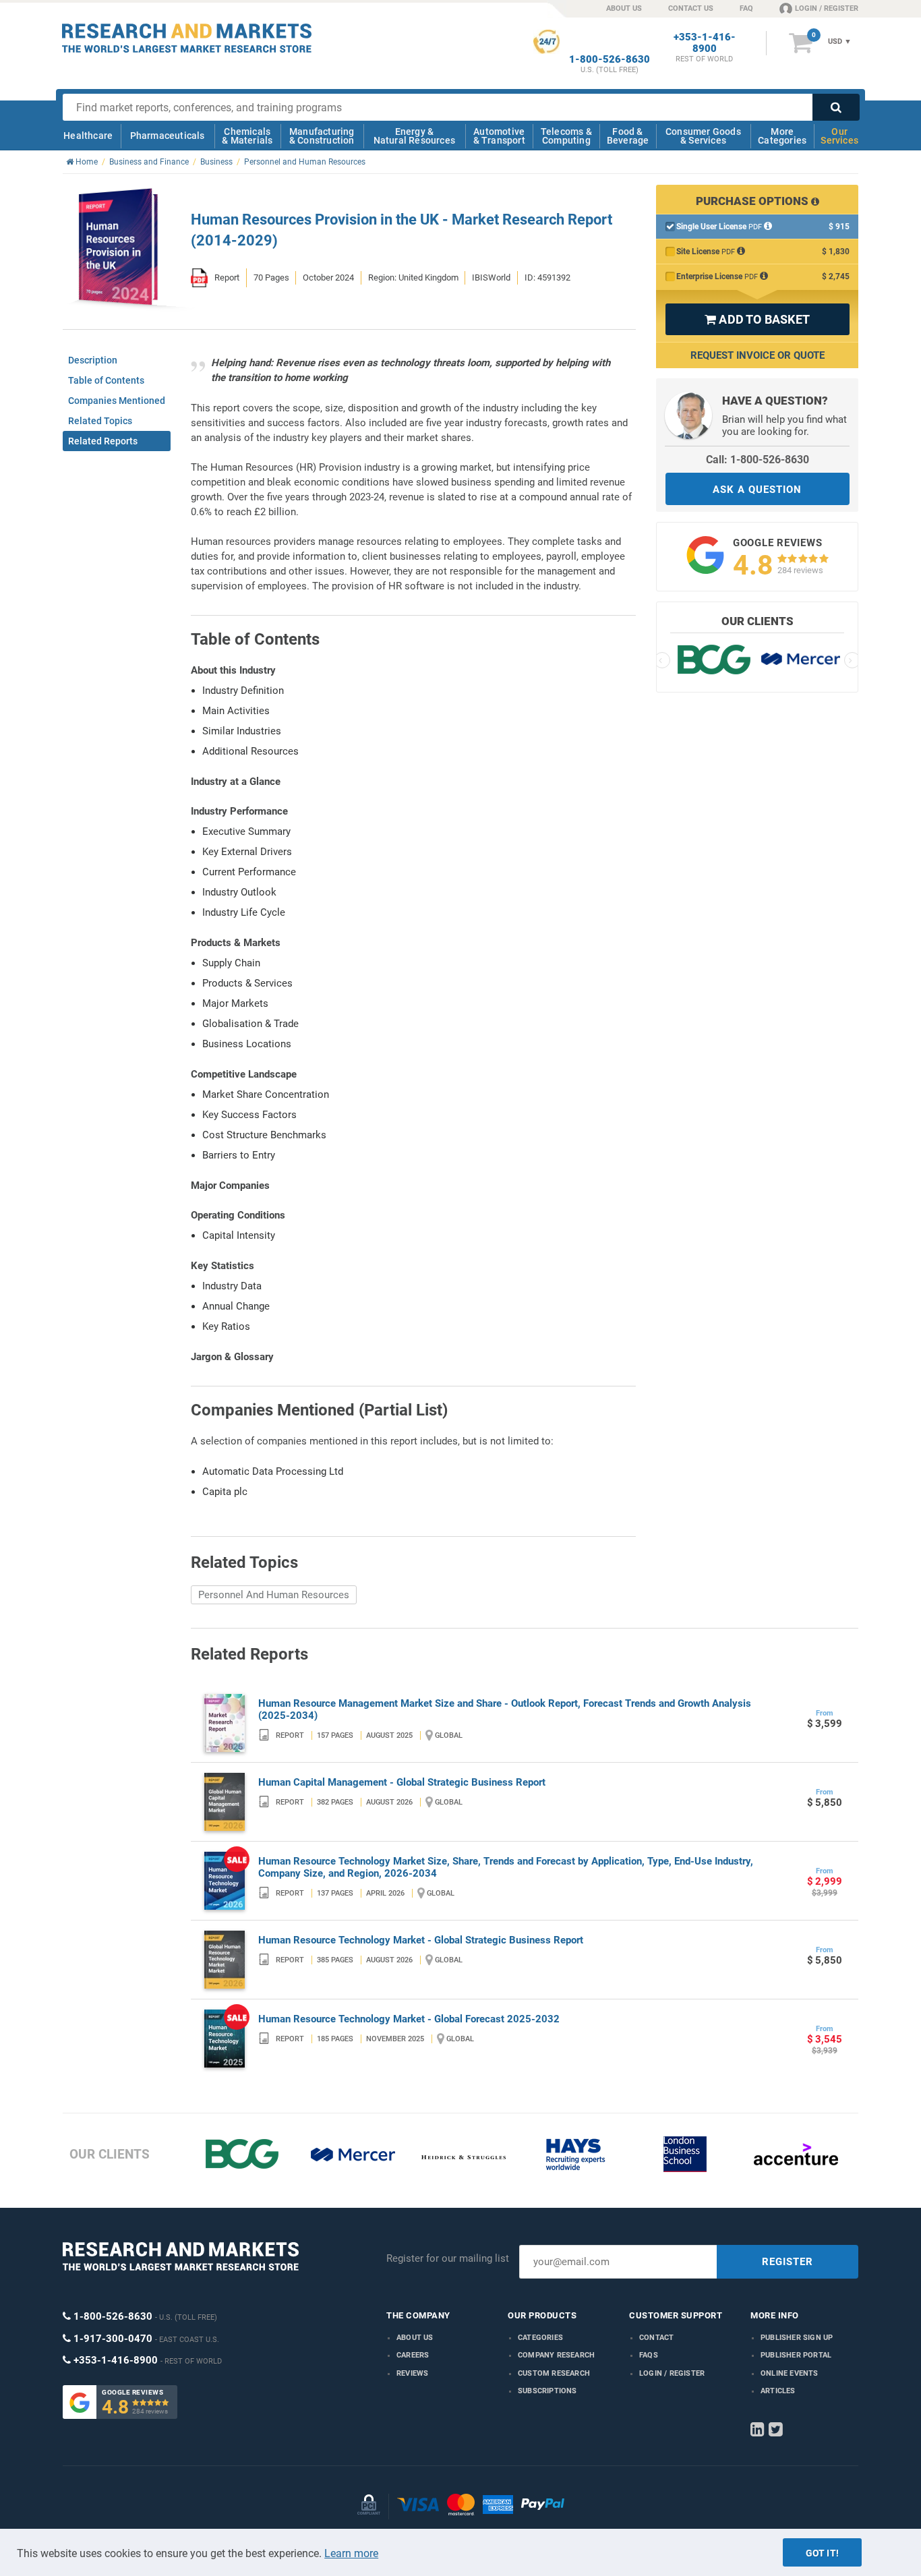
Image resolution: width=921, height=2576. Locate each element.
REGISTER (788, 2262)
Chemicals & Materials (247, 136)
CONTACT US (691, 8)
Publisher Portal (796, 2355)
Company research (556, 2355)
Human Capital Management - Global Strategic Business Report (402, 1782)
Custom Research (554, 2373)
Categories (540, 2338)
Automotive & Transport (499, 136)
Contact (656, 2338)
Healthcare (88, 136)
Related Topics (100, 421)
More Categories (782, 136)
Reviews (412, 2373)
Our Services (839, 136)
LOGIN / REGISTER (827, 8)
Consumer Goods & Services (703, 136)
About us (415, 2338)
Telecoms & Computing (566, 136)
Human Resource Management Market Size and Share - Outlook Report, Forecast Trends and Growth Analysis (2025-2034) (505, 1709)
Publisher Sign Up (797, 2338)
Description (93, 360)
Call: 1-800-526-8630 (757, 460)
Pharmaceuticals (168, 136)
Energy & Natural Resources (414, 136)
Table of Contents (106, 380)
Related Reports (103, 441)
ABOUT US (624, 8)
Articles (778, 2391)
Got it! (822, 2553)
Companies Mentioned (117, 401)
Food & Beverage (628, 136)
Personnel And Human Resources (274, 1595)
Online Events (790, 2373)
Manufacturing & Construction (322, 136)
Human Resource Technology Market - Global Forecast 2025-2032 (409, 2019)
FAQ (746, 8)
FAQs (649, 2355)
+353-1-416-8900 (705, 43)
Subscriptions (547, 2391)
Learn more (351, 2553)
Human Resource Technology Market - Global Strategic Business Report (421, 1940)
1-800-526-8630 (610, 60)
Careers (413, 2355)
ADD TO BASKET (757, 319)
